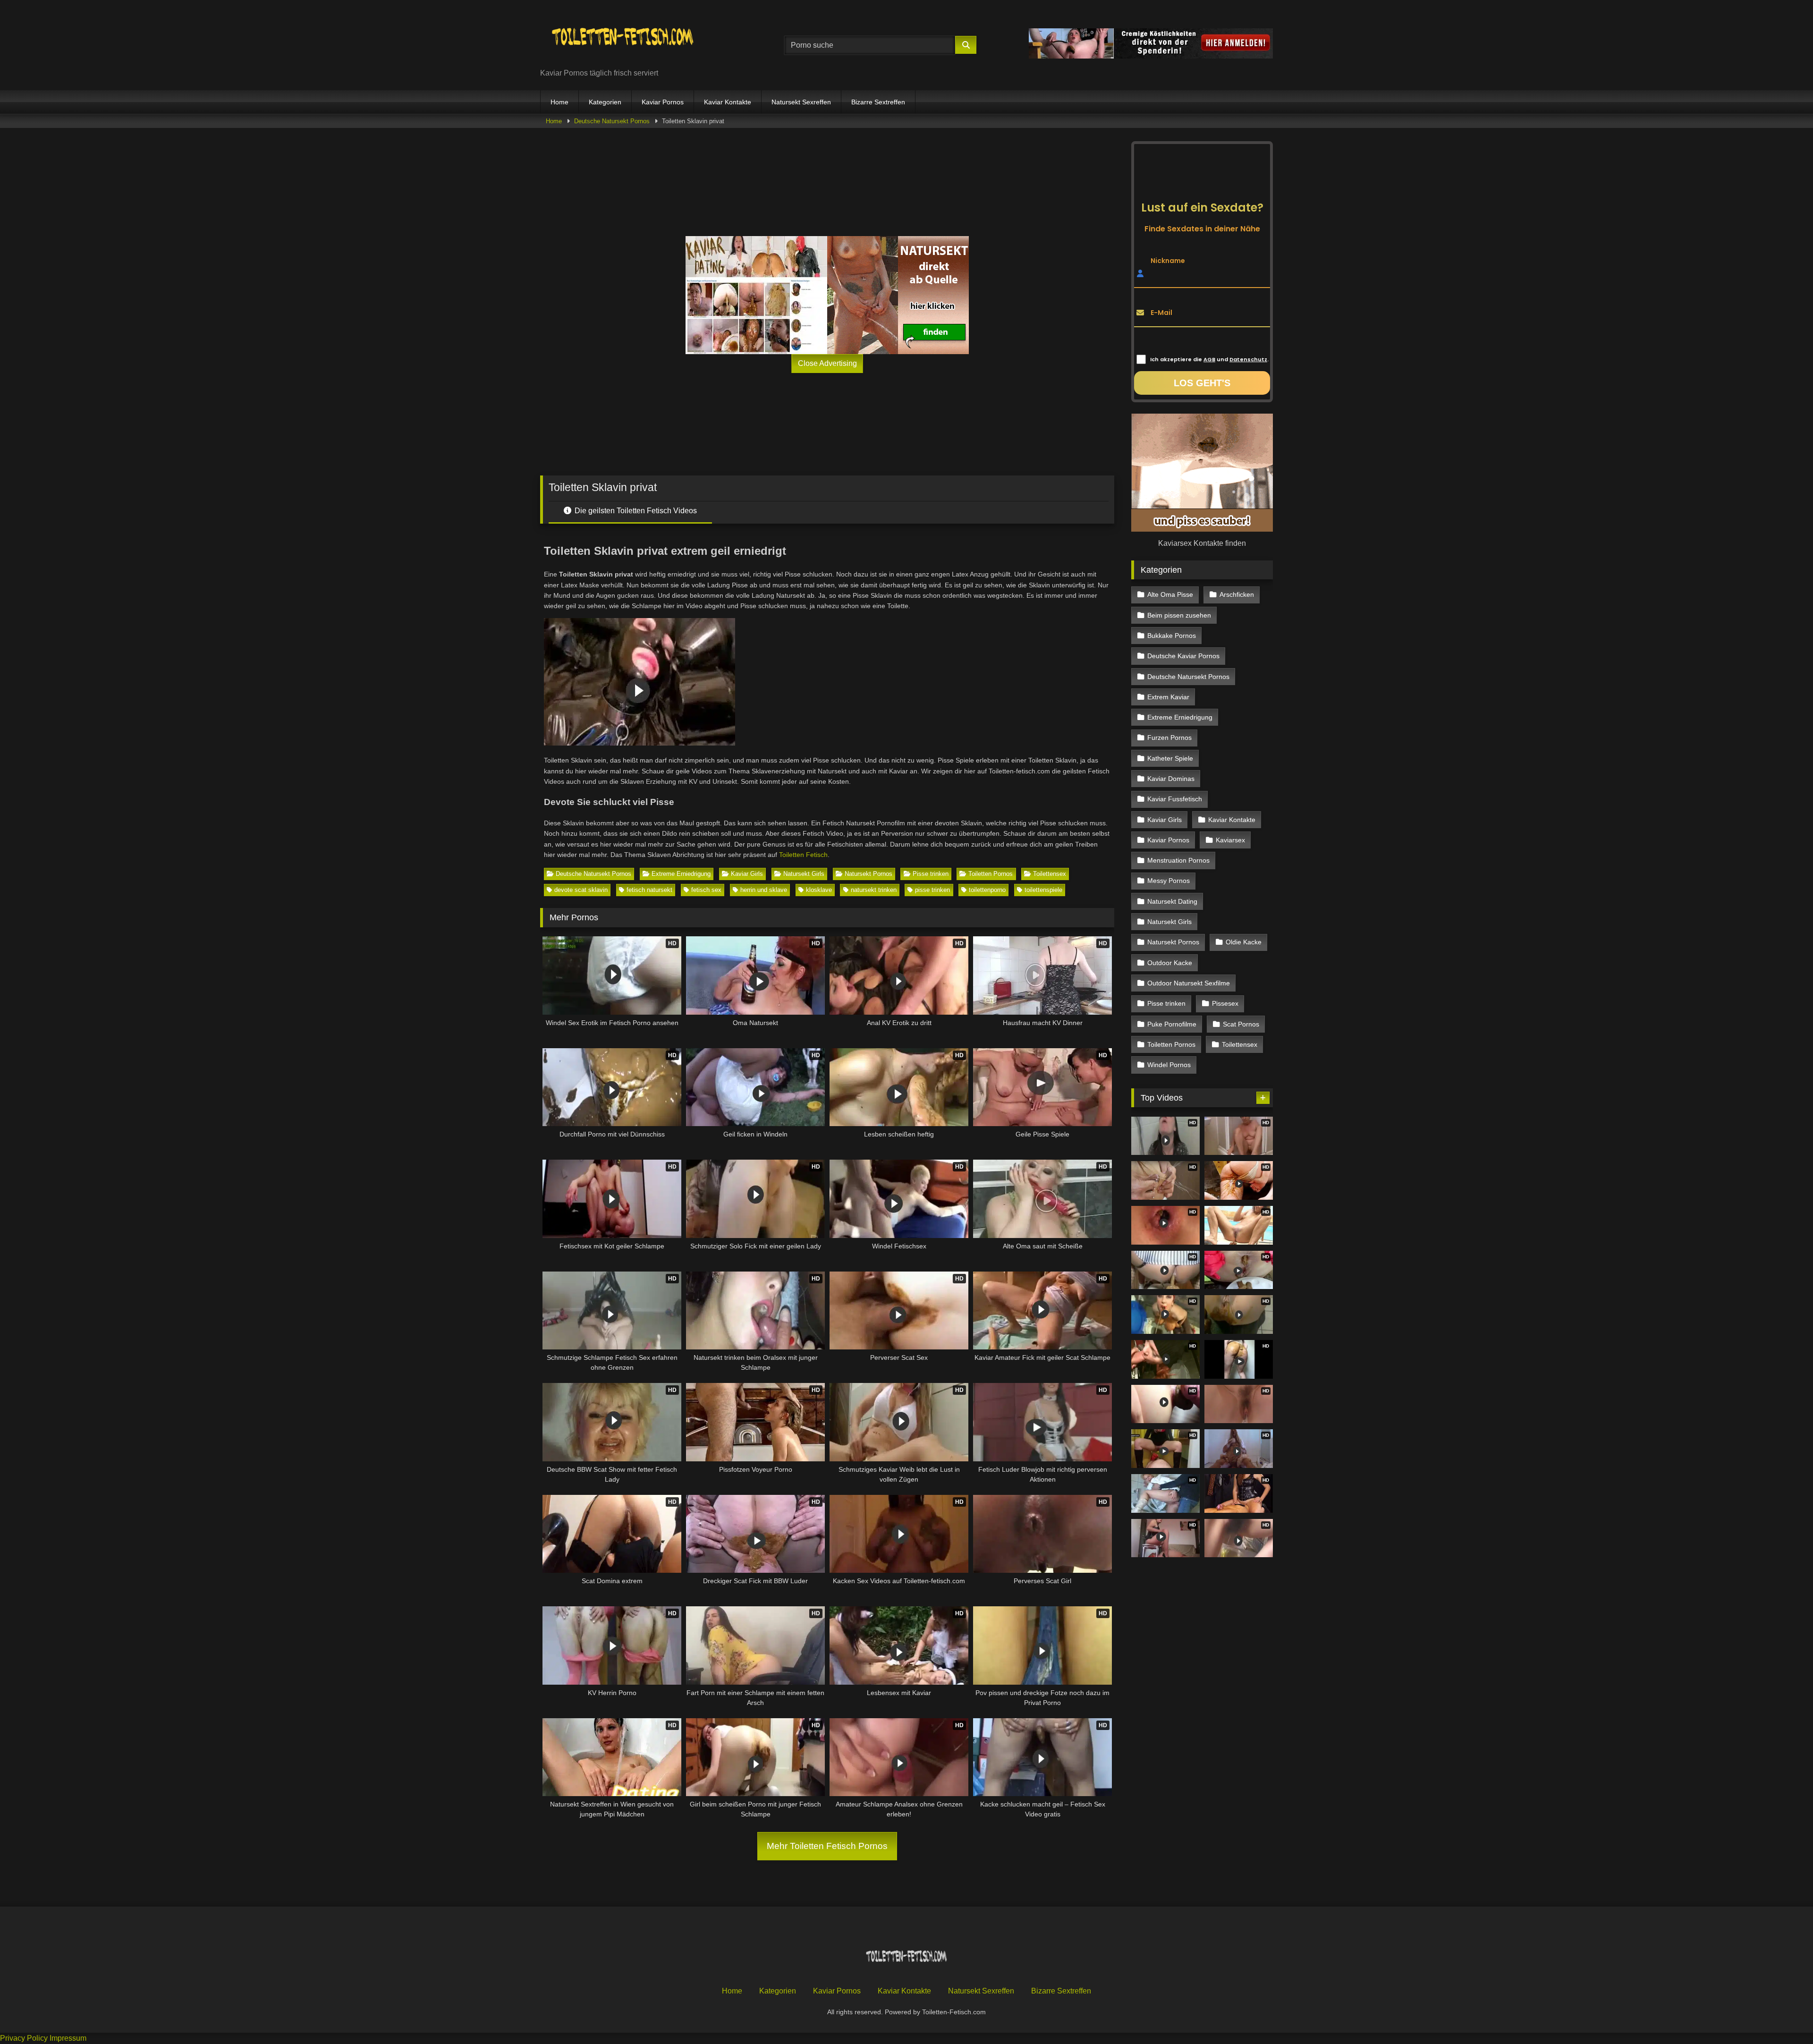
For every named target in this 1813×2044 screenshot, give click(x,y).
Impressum (68, 2038)
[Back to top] (1784, 2016)
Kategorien (605, 102)
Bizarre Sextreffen (878, 102)
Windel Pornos (1169, 1065)
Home (559, 102)
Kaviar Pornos (663, 102)
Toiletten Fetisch (803, 855)
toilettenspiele (1043, 890)
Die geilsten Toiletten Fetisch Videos (635, 511)
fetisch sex (706, 890)
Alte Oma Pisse (1170, 594)
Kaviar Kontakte (728, 102)
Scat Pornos (1241, 1024)
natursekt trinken (874, 890)
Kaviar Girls (747, 874)
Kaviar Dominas (1171, 779)
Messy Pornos (1169, 881)
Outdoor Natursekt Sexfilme (1189, 983)
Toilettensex (1050, 874)
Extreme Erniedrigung (681, 874)
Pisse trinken (931, 874)
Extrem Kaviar (1168, 697)
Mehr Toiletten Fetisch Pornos (827, 1846)
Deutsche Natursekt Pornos (612, 121)
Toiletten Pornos (991, 874)
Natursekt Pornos (868, 874)
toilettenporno (987, 890)
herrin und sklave (764, 890)
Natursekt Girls (804, 874)
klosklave (819, 890)
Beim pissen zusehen (1179, 615)
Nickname (1168, 260)
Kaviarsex (1230, 840)
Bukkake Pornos (1172, 636)
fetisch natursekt (649, 890)
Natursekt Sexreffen (801, 102)
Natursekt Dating (1172, 901)
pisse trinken (932, 890)
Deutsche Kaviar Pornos (1183, 656)
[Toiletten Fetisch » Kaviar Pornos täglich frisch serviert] (623, 38)
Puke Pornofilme (1172, 1024)
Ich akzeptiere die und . (1209, 359)
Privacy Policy (24, 2038)
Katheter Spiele (1170, 758)
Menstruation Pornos (1178, 860)
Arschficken (1237, 594)
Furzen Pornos (1169, 738)
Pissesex (1225, 1003)
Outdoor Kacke (1170, 963)
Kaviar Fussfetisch (1175, 799)
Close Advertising (827, 363)
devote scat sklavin (581, 890)
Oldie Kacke (1244, 942)
